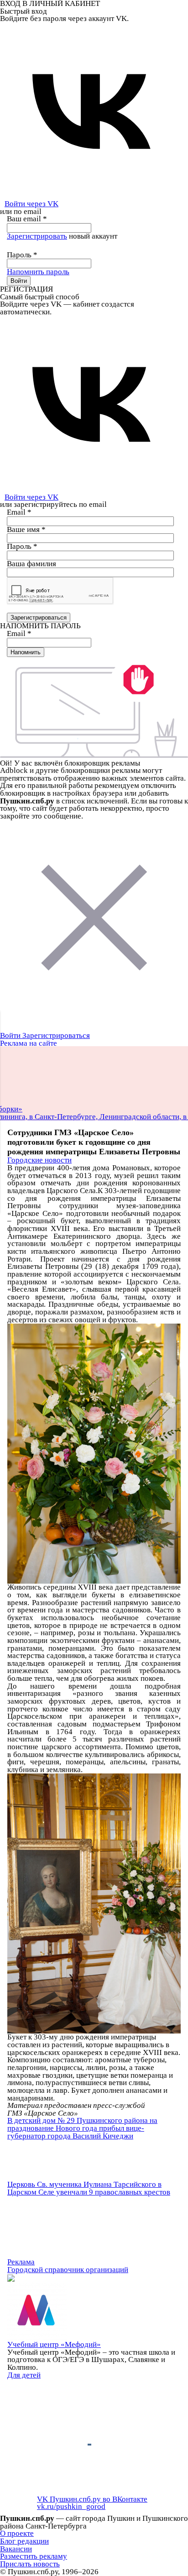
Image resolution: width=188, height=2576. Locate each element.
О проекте (17, 2533)
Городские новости (39, 1160)
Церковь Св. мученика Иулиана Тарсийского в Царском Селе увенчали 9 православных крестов (89, 2188)
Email (19, 512)
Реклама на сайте (29, 1043)
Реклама (21, 2262)
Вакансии (16, 2549)
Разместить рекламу (34, 2556)
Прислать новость (30, 2564)
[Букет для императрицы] (94, 1453)
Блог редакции (24, 2541)
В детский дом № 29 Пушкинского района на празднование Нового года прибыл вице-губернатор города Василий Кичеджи (82, 2128)
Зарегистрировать (37, 236)
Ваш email (27, 219)
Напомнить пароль (38, 272)
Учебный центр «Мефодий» (54, 2344)
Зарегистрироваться (56, 1035)
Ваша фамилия (31, 564)
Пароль (22, 255)
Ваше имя (26, 529)
